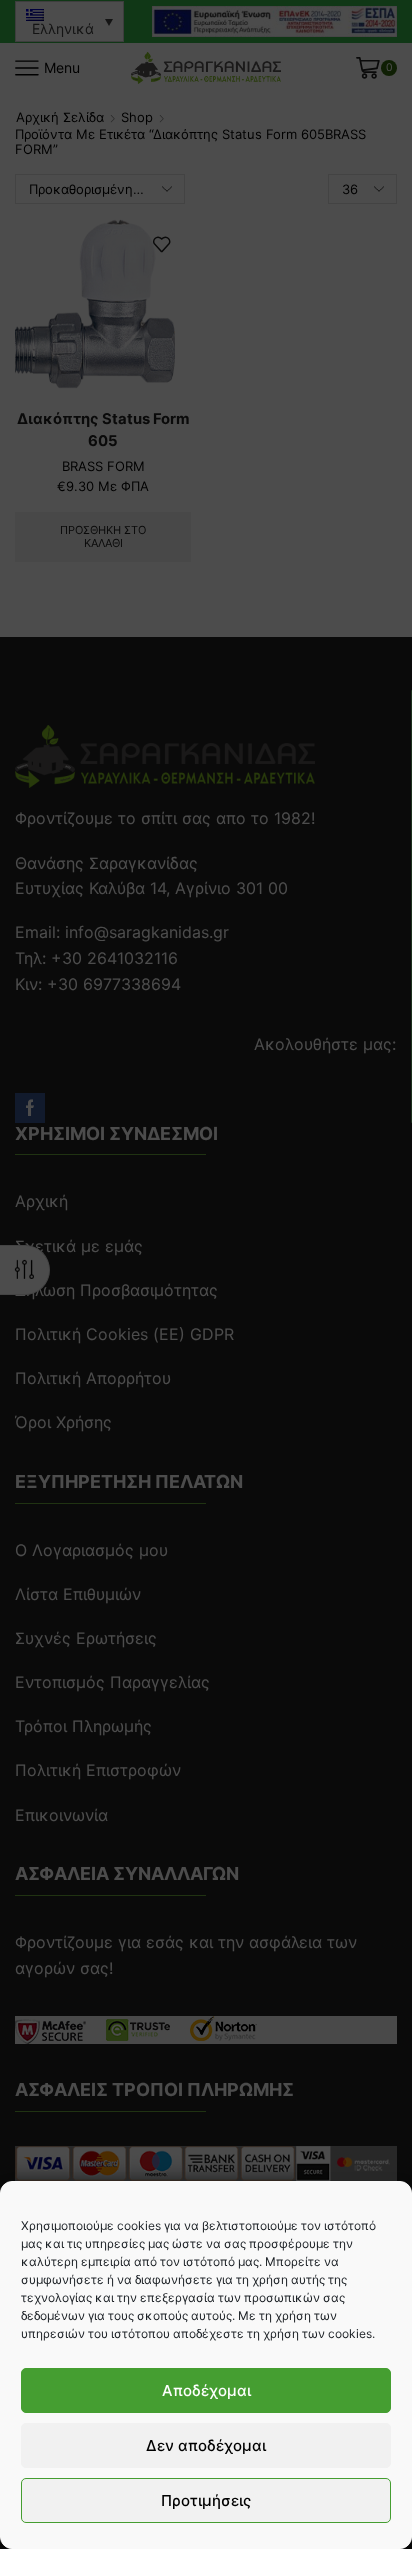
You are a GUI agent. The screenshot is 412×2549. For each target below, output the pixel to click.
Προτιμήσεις (206, 2500)
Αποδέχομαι (206, 2390)
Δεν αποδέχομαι (206, 2445)
